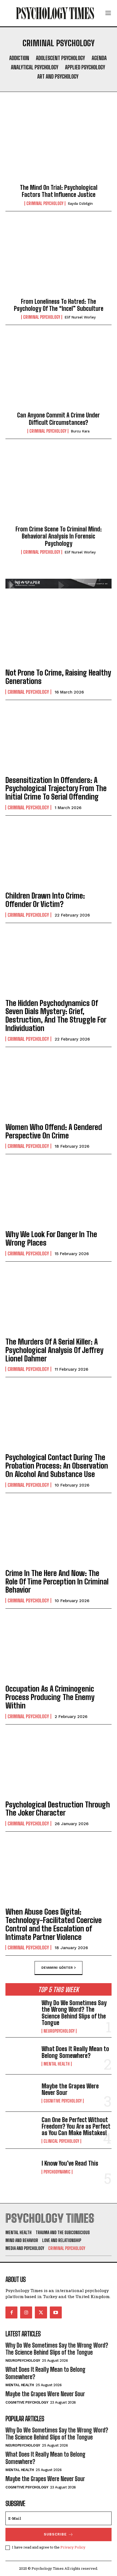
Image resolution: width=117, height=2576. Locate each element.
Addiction (19, 58)
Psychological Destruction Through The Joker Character (58, 1809)
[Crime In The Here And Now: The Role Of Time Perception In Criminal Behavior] (59, 1532)
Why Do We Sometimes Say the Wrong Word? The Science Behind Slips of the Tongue (74, 2013)
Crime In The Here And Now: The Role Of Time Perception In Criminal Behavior (57, 1581)
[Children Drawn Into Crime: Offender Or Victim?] (59, 854)
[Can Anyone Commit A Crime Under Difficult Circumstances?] (59, 373)
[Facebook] (11, 2312)
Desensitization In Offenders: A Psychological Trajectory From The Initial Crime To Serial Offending (56, 788)
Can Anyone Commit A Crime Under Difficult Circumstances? (59, 419)
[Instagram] (26, 2312)
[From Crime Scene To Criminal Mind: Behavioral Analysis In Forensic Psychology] (59, 487)
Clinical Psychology (61, 2141)
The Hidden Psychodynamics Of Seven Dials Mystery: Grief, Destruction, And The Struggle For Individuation (56, 1015)
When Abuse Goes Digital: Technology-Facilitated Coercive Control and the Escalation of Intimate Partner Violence (54, 1924)
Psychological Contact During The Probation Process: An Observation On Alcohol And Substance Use (57, 1466)
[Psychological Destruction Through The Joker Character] (59, 1763)
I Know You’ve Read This (70, 2163)
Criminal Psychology (45, 203)
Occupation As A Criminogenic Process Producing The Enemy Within (50, 1697)
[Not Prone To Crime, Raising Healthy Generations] (59, 631)
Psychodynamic (57, 2172)
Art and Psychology (58, 76)
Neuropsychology (59, 2031)
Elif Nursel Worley (80, 317)
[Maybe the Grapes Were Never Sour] (21, 2093)
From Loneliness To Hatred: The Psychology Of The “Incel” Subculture (59, 305)
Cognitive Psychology (63, 2101)
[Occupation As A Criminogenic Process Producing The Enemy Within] (59, 1647)
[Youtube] (56, 2312)
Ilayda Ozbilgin (80, 204)
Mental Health (57, 2064)
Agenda (99, 58)
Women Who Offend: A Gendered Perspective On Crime (54, 1131)
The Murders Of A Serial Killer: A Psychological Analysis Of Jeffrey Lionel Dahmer (54, 1350)
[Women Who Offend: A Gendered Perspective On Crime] (59, 1086)
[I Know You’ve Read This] (21, 2167)
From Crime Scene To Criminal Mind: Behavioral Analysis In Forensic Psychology (59, 536)
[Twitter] (41, 2312)
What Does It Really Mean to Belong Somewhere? (75, 2052)
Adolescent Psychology (60, 58)
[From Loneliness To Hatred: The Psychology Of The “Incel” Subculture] (59, 259)
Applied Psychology (85, 67)
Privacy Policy (73, 2547)
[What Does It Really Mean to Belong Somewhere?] (21, 2056)
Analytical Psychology (35, 67)
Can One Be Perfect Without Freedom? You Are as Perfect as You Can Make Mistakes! (76, 2126)
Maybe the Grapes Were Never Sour (70, 2089)
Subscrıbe (55, 2534)
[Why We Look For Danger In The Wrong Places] (59, 1193)
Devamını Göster (57, 1968)
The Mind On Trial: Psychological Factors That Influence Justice (59, 191)
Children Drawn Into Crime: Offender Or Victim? (45, 900)
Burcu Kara (80, 431)
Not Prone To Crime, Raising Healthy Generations (58, 677)
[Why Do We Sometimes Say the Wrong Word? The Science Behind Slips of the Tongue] (21, 2014)
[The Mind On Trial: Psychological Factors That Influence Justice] (59, 145)
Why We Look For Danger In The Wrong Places (51, 1238)
